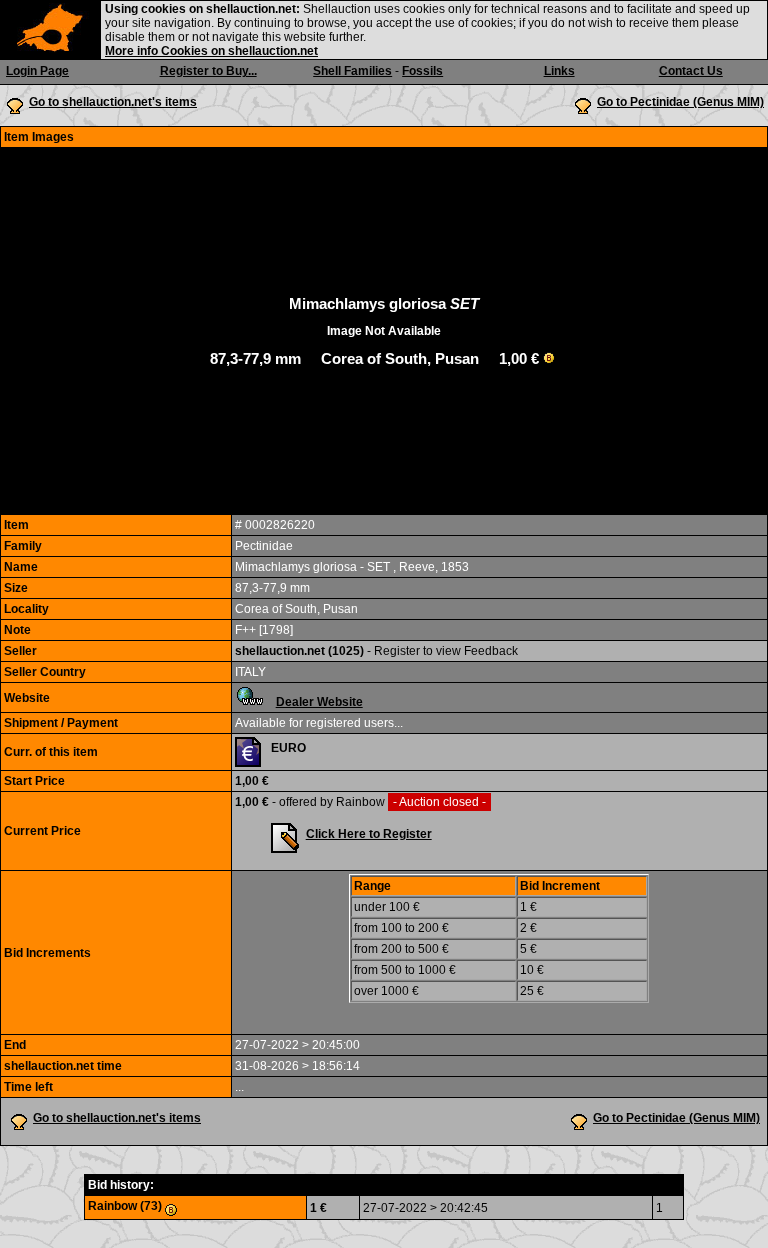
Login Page (37, 71)
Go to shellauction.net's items (113, 102)
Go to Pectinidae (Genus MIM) (680, 102)
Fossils (422, 71)
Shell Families (352, 71)
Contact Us (691, 71)
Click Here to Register (369, 834)
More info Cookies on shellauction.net (211, 51)
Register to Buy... (208, 71)
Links (559, 71)
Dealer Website (319, 702)
